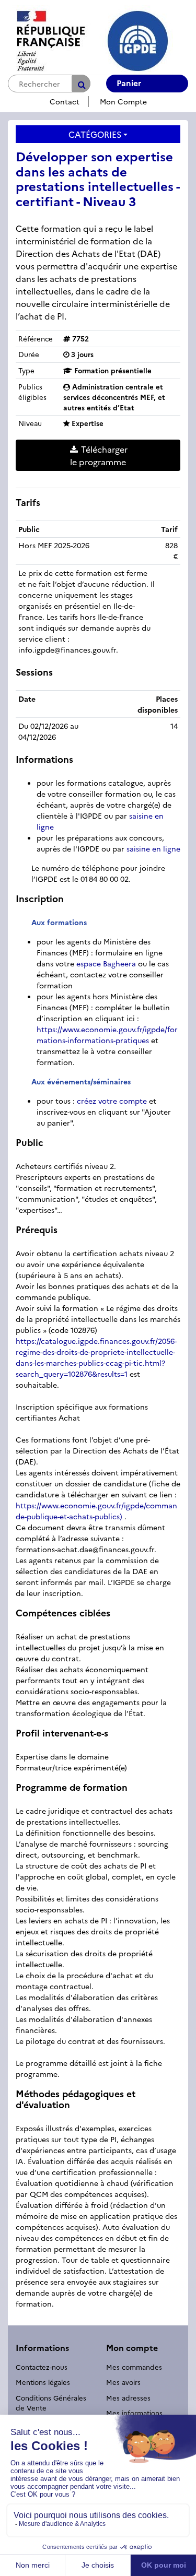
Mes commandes (134, 2367)
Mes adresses (128, 2397)
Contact (65, 101)
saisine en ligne (153, 848)
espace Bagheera (106, 963)
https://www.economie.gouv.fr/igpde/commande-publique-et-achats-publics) (96, 1511)
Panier (129, 82)
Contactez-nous (42, 2367)
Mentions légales (43, 2382)
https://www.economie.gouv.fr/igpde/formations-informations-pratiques (107, 1035)
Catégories (95, 134)
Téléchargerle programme (99, 455)
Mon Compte (123, 101)
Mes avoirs (123, 2382)
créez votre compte (112, 1101)
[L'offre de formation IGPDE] (90, 39)
